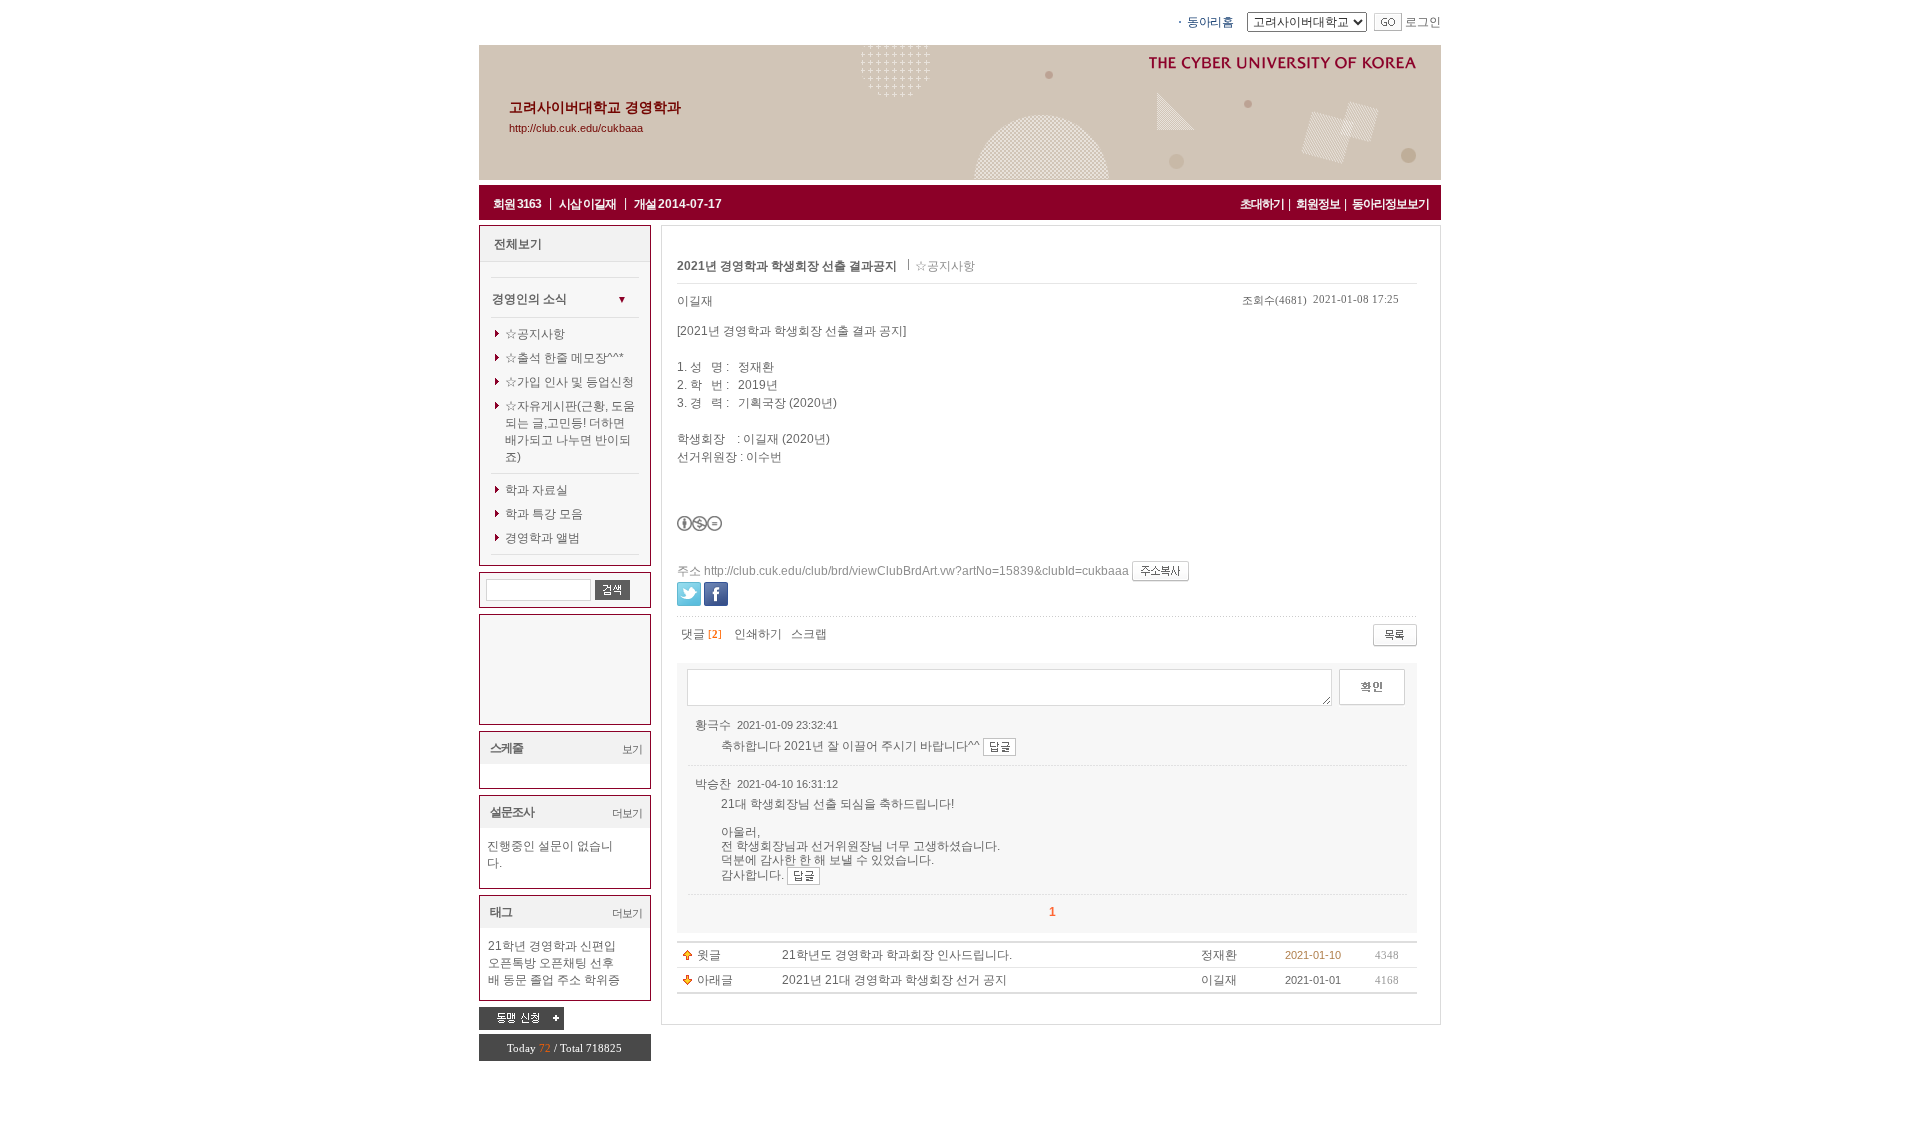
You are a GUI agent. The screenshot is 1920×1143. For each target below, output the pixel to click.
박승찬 (713, 784)
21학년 (507, 946)
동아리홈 (1210, 22)
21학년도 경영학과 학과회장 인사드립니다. (897, 955)
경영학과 (553, 946)
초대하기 (1262, 204)
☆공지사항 (535, 334)
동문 (515, 980)
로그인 (1423, 22)
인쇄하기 (758, 634)
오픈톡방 (512, 963)
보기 (632, 749)
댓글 (693, 634)
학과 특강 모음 (544, 514)
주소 (569, 980)
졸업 (542, 980)
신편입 (598, 946)
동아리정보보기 (1390, 204)
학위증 (602, 980)
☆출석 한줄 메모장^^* (564, 358)
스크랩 (809, 634)
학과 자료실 (536, 490)
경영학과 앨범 (542, 538)
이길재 (695, 301)
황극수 (713, 725)
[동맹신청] (521, 1018)
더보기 (627, 813)
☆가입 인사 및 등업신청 (569, 382)
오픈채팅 (563, 963)
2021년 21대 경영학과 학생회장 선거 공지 (894, 980)
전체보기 (518, 244)
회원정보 (1318, 204)
